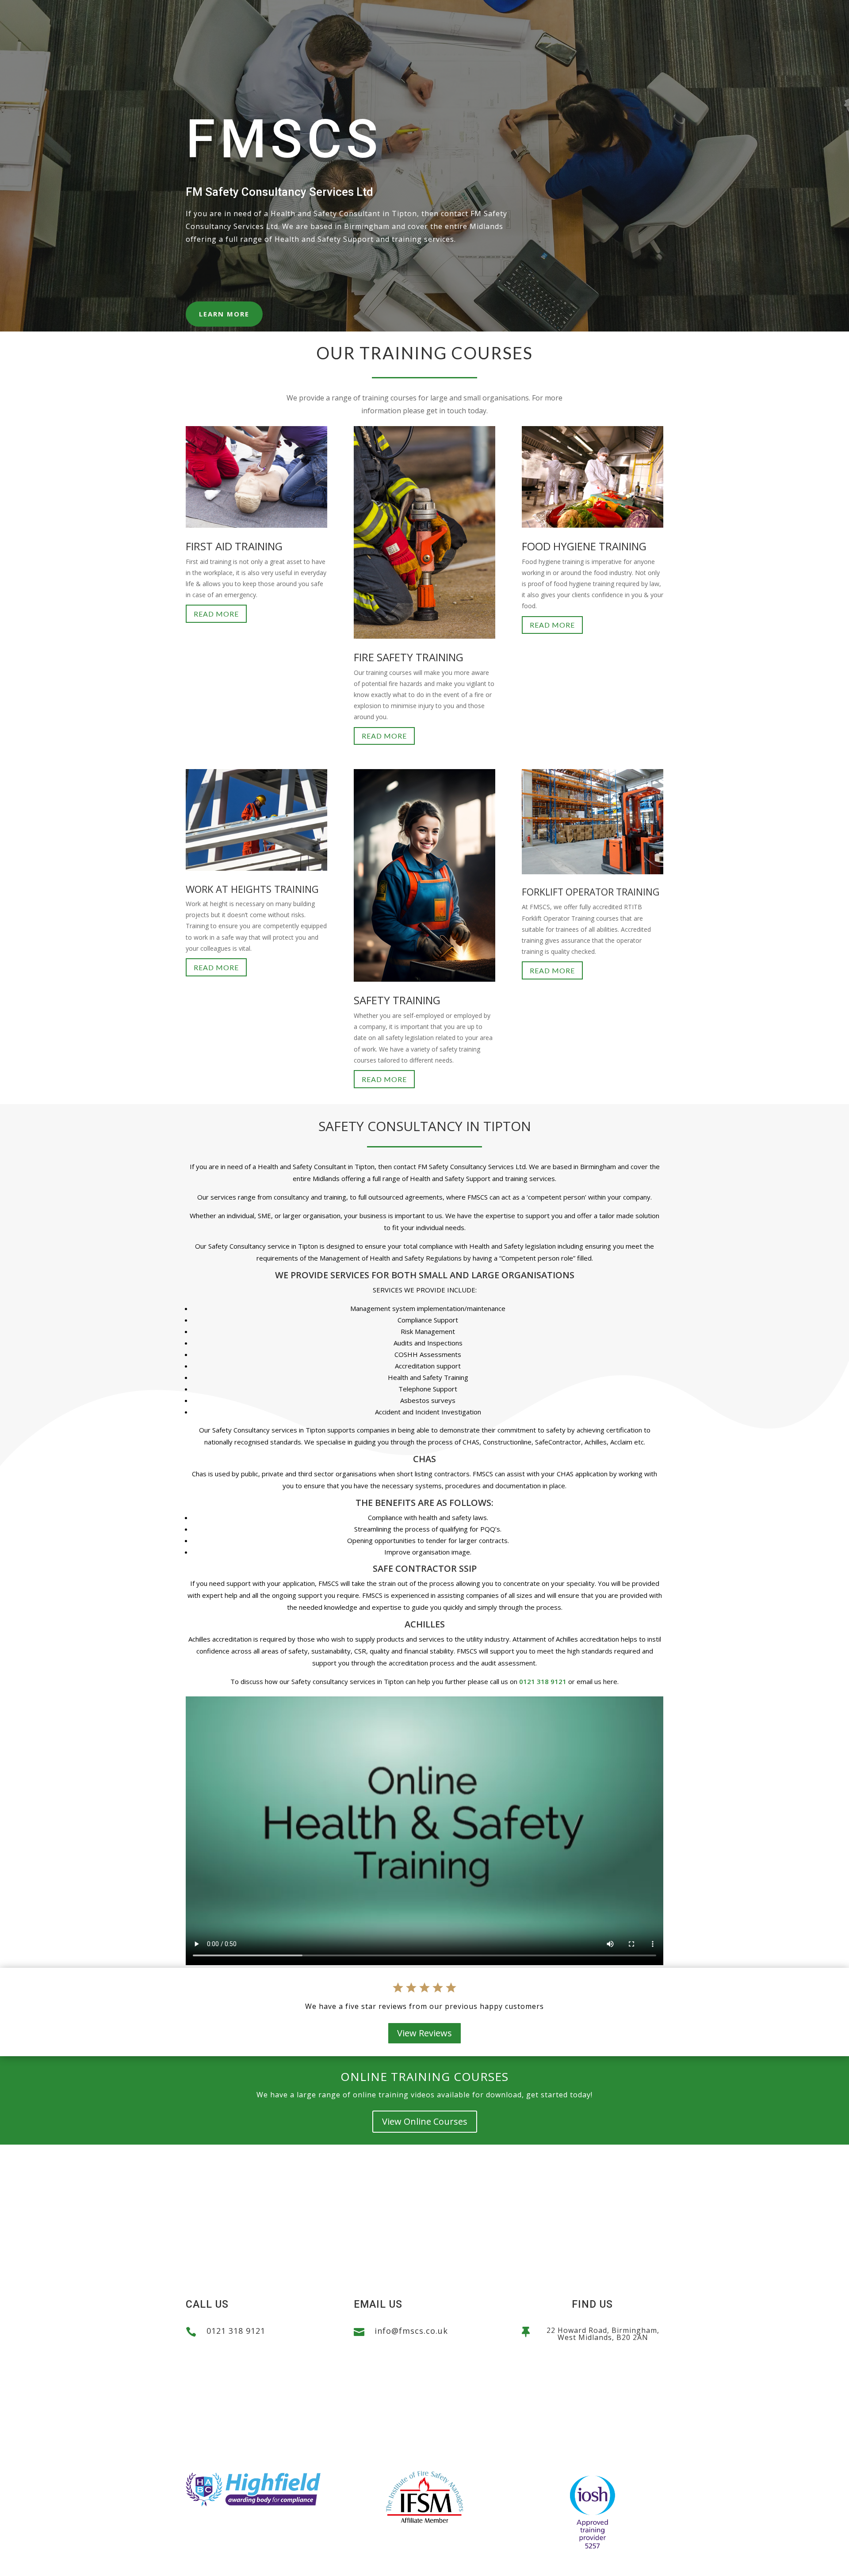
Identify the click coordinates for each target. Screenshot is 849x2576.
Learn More (224, 314)
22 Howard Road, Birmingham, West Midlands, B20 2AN (603, 2334)
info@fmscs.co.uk (411, 2331)
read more (216, 614)
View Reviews (424, 2033)
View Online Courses (425, 2121)
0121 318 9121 (543, 1681)
